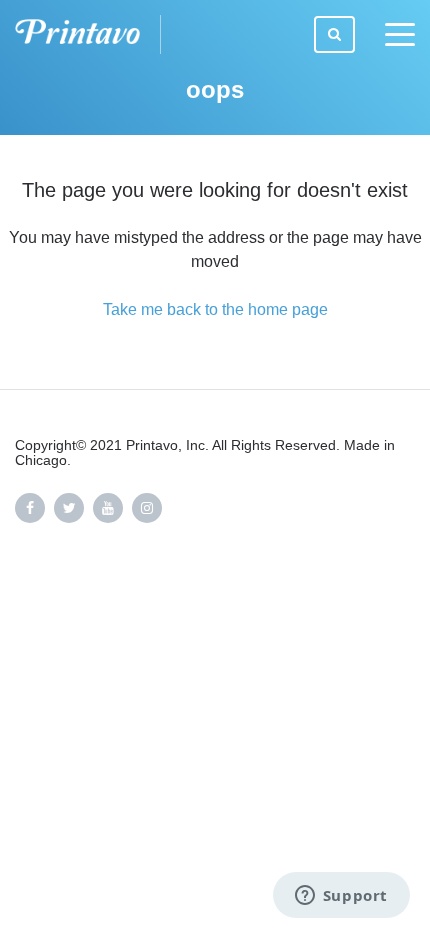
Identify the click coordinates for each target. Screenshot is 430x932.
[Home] (88, 34)
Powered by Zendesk (345, 592)
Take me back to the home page (215, 309)
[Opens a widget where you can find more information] (341, 897)
